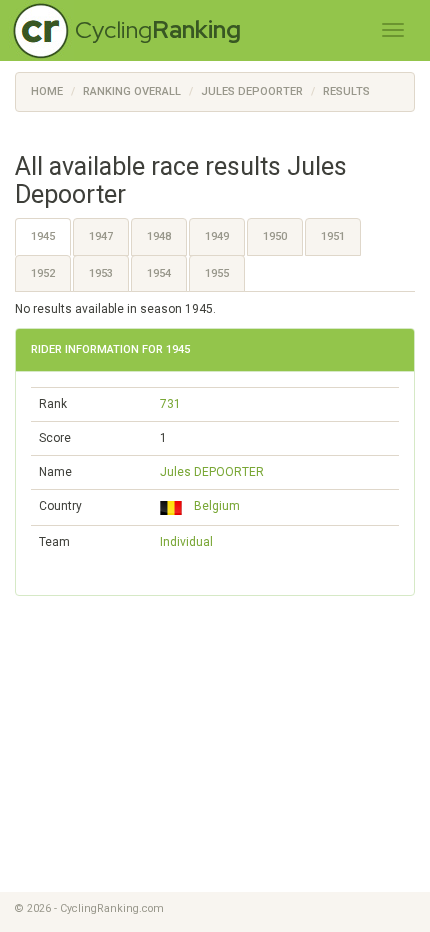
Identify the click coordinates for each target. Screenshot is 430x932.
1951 (333, 236)
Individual (186, 542)
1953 (101, 273)
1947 (101, 236)
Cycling (158, 29)
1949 (217, 236)
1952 (43, 273)
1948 (159, 236)
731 (170, 404)
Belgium (214, 506)
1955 (217, 273)
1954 (159, 273)
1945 (43, 236)
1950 (275, 236)
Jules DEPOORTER (212, 472)
